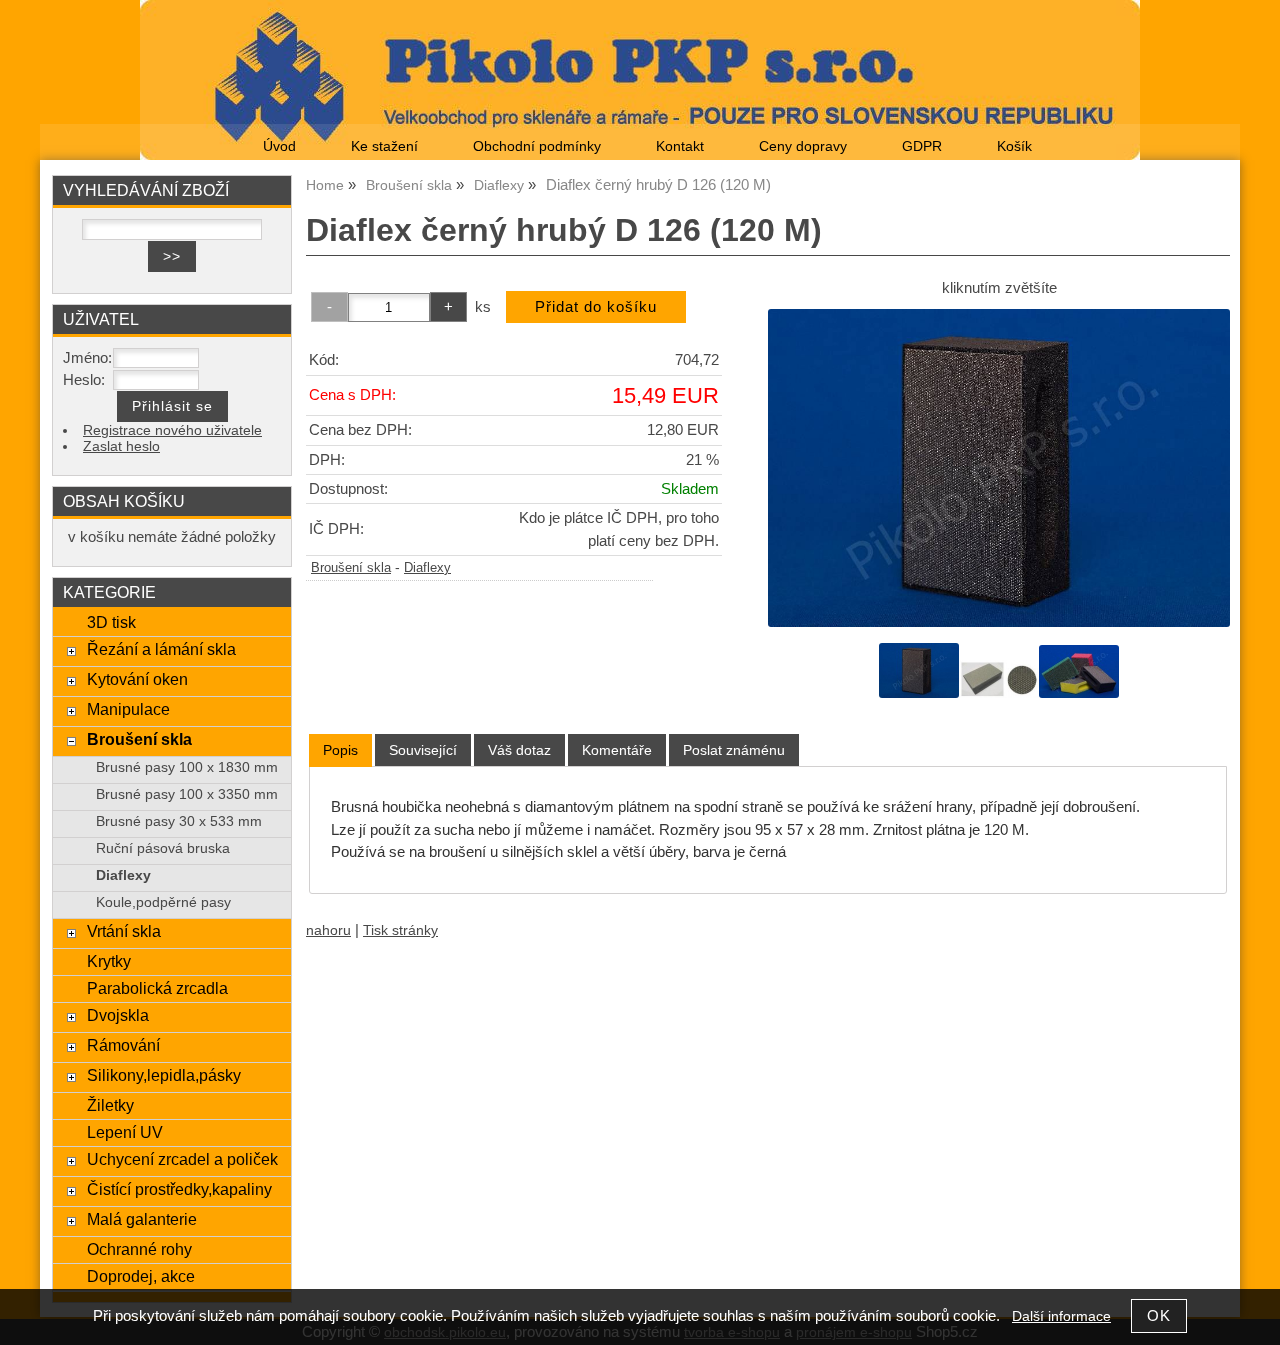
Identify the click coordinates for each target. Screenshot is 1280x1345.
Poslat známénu (734, 750)
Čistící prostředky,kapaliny (179, 1189)
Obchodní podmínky (537, 146)
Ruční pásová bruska (163, 848)
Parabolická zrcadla (157, 988)
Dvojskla (118, 1015)
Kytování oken (137, 679)
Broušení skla (351, 568)
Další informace (1061, 1316)
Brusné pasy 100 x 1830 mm (187, 767)
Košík (1014, 146)
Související (423, 750)
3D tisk (111, 622)
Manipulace (128, 709)
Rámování (123, 1045)
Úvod (279, 146)
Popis (340, 750)
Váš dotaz (519, 750)
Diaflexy (427, 568)
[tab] (340, 750)
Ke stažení (384, 146)
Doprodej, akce (141, 1276)
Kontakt (680, 146)
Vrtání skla (124, 931)
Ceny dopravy (803, 146)
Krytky (109, 961)
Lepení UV (125, 1132)
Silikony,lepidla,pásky (164, 1075)
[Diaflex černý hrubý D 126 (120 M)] (999, 468)
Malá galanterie (142, 1219)
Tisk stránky (400, 930)
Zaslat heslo (121, 446)
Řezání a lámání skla (161, 649)
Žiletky (110, 1105)
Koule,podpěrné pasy (163, 902)
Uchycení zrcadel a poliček (182, 1159)
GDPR (922, 146)
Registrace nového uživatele (172, 430)
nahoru (328, 930)
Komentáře (617, 750)
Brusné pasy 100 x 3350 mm (187, 794)
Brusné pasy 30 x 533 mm (179, 821)
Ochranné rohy (139, 1249)
